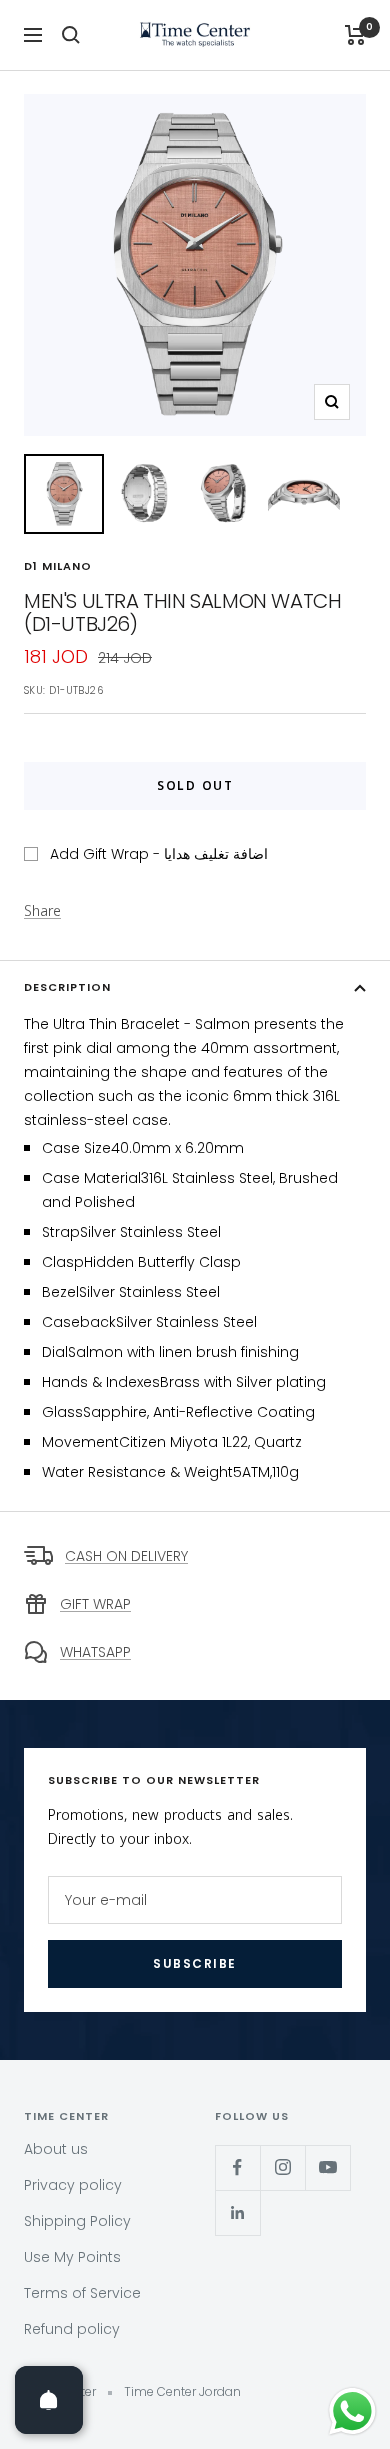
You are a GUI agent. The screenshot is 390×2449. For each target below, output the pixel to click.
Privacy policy (73, 2185)
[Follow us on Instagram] (282, 2167)
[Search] (71, 35)
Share (42, 912)
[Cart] (355, 35)
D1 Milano (58, 566)
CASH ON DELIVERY (126, 1556)
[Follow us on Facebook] (237, 2167)
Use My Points (72, 2257)
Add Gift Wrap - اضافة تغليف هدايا (159, 854)
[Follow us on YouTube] (327, 2167)
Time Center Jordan (182, 2391)
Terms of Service (82, 2293)
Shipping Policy (77, 2221)
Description (67, 987)
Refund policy (72, 2329)
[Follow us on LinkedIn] (237, 2212)
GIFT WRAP (95, 1604)
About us (56, 2149)
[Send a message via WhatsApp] (352, 2411)
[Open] (49, 2400)
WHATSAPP (95, 1652)
